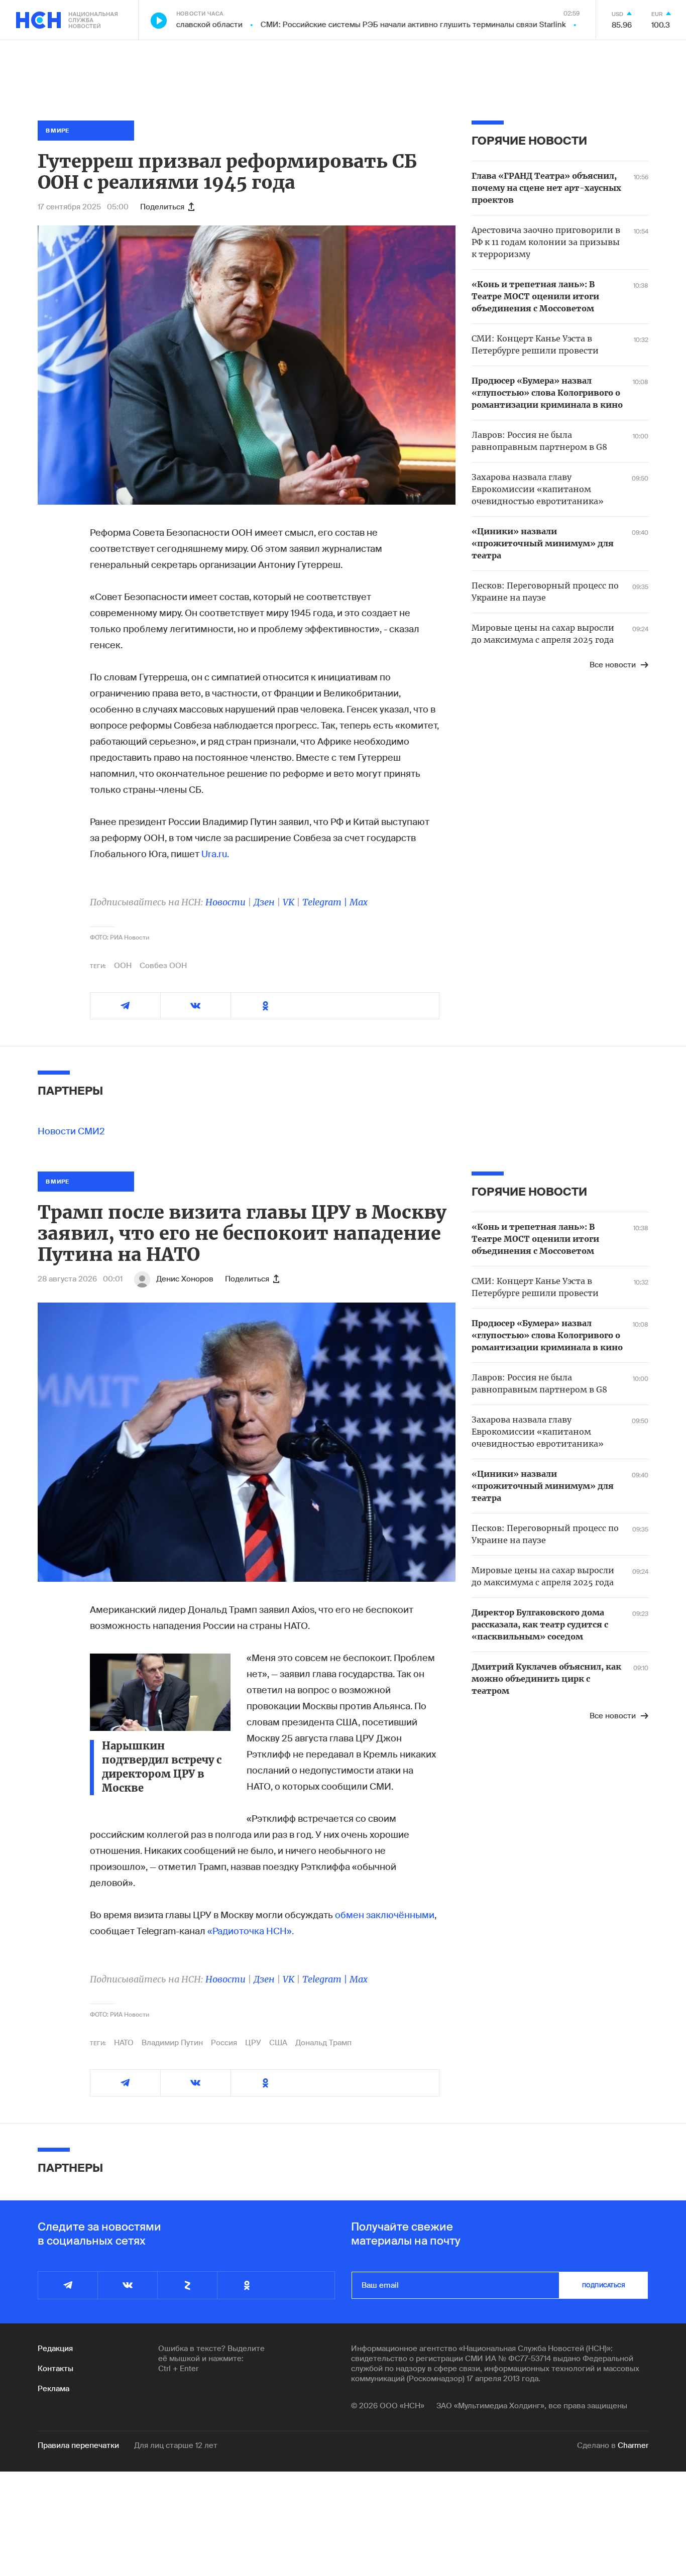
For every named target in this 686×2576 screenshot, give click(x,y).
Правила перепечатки (78, 2445)
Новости (225, 902)
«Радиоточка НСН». (251, 1931)
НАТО (124, 2043)
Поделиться (162, 207)
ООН (123, 966)
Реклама (53, 2389)
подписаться (604, 2285)
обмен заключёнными (385, 1915)
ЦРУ (253, 2043)
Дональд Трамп (323, 2043)
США (278, 2043)
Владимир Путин (172, 2043)
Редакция (55, 2349)
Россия (224, 2043)
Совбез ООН (163, 966)
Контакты (55, 2369)
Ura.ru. (215, 854)
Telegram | (326, 902)
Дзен (264, 902)
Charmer (633, 2445)
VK (289, 902)
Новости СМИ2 (71, 1131)
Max (359, 902)
